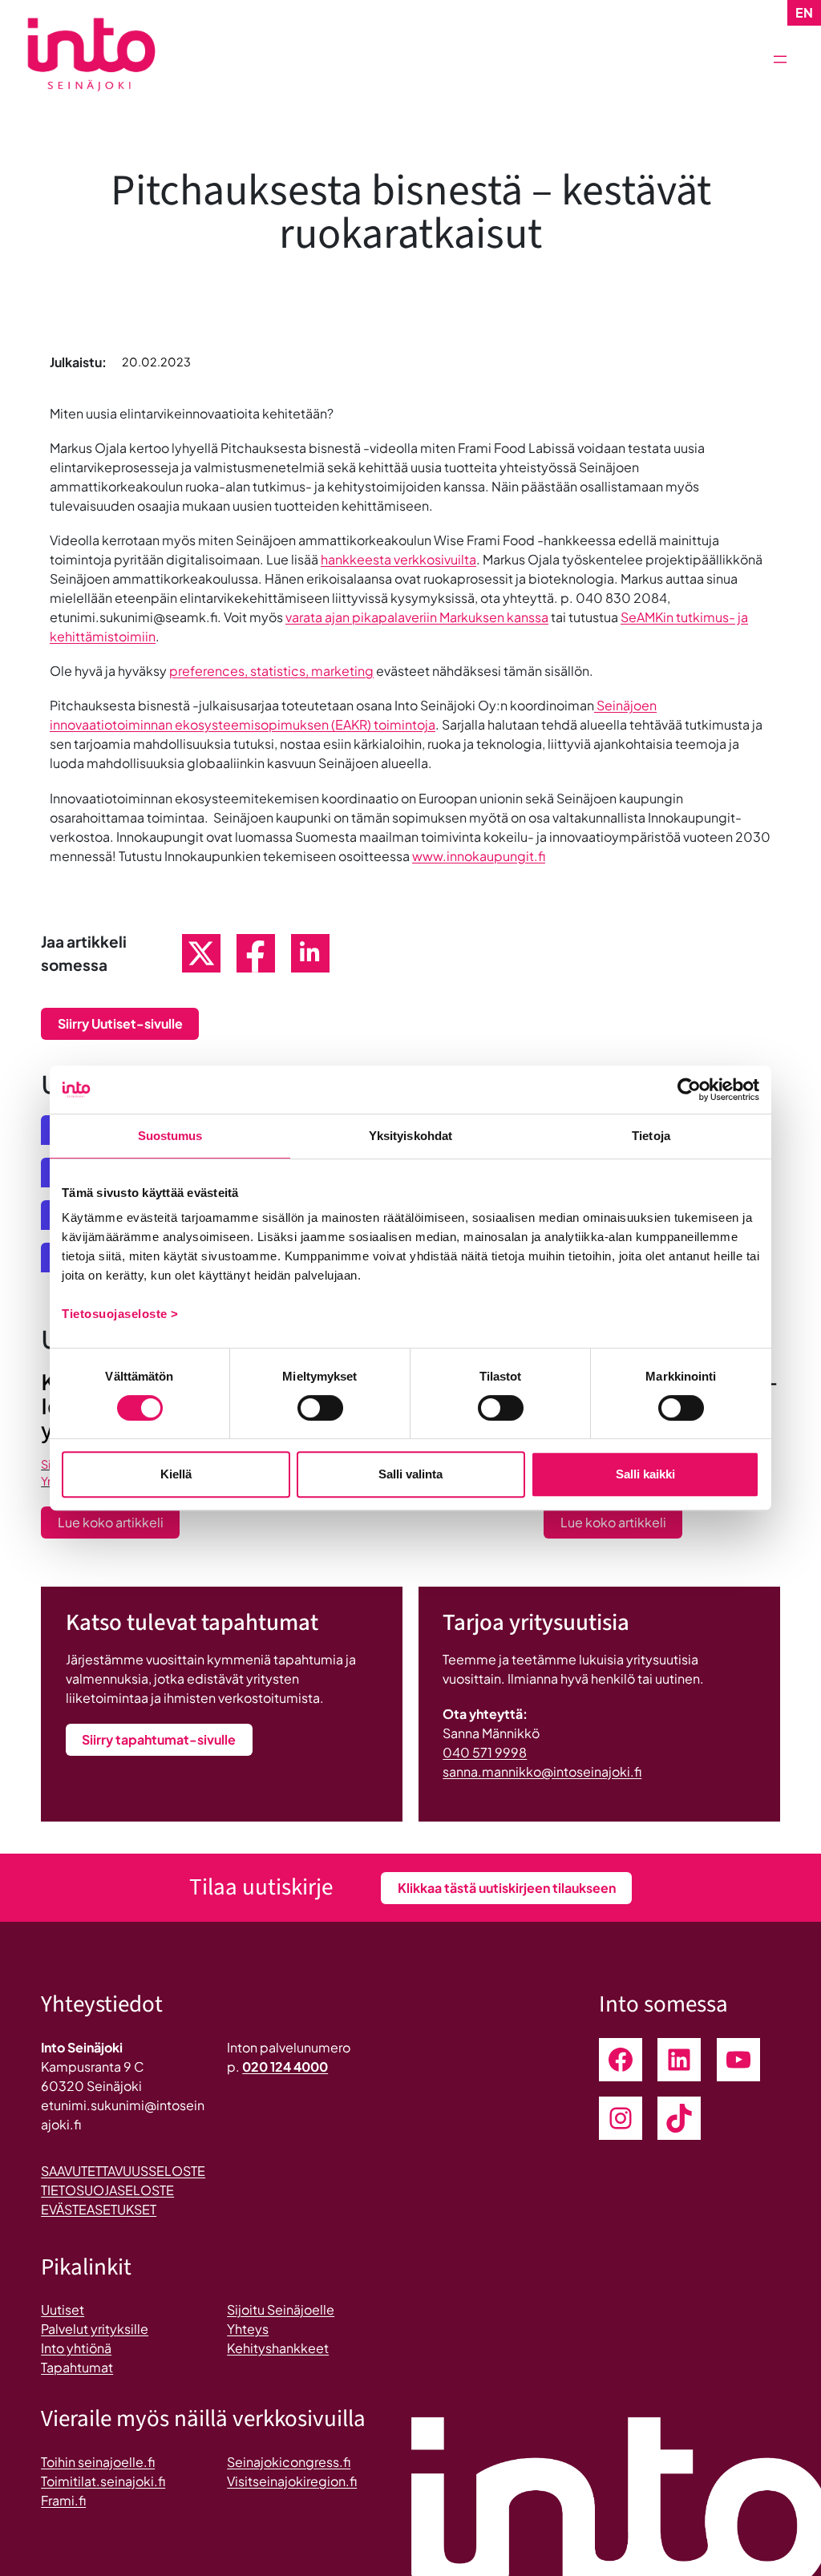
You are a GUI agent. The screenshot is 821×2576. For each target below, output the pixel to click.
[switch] (320, 1408)
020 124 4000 (285, 2066)
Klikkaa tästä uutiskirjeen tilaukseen (507, 1888)
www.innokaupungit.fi (479, 856)
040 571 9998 (485, 1752)
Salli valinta (410, 1474)
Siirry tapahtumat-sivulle (159, 1739)
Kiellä (176, 1474)
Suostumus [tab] (170, 1136)
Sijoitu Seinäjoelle (281, 2309)
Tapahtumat (77, 2367)
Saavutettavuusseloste (123, 2171)
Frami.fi (63, 2500)
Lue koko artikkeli (119, 1526)
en (804, 12)
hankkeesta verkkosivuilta (398, 559)
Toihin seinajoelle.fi (98, 2462)
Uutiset (63, 2309)
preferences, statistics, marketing (271, 671)
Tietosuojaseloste (107, 2190)
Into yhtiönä (76, 2348)
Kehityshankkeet (278, 2348)
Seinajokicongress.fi (289, 2462)
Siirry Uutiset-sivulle (120, 1023)
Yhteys (248, 2329)
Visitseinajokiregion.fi (292, 2481)
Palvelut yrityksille (95, 2329)
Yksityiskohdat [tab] (410, 1136)
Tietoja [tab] (651, 1136)
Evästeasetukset (99, 2209)
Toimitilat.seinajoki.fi (103, 2481)
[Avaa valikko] (780, 59)
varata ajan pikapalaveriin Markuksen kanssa (417, 617)
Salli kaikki (645, 1474)
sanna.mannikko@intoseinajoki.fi (542, 1771)
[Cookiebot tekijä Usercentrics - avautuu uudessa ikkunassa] (689, 1090)
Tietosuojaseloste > (120, 1314)
